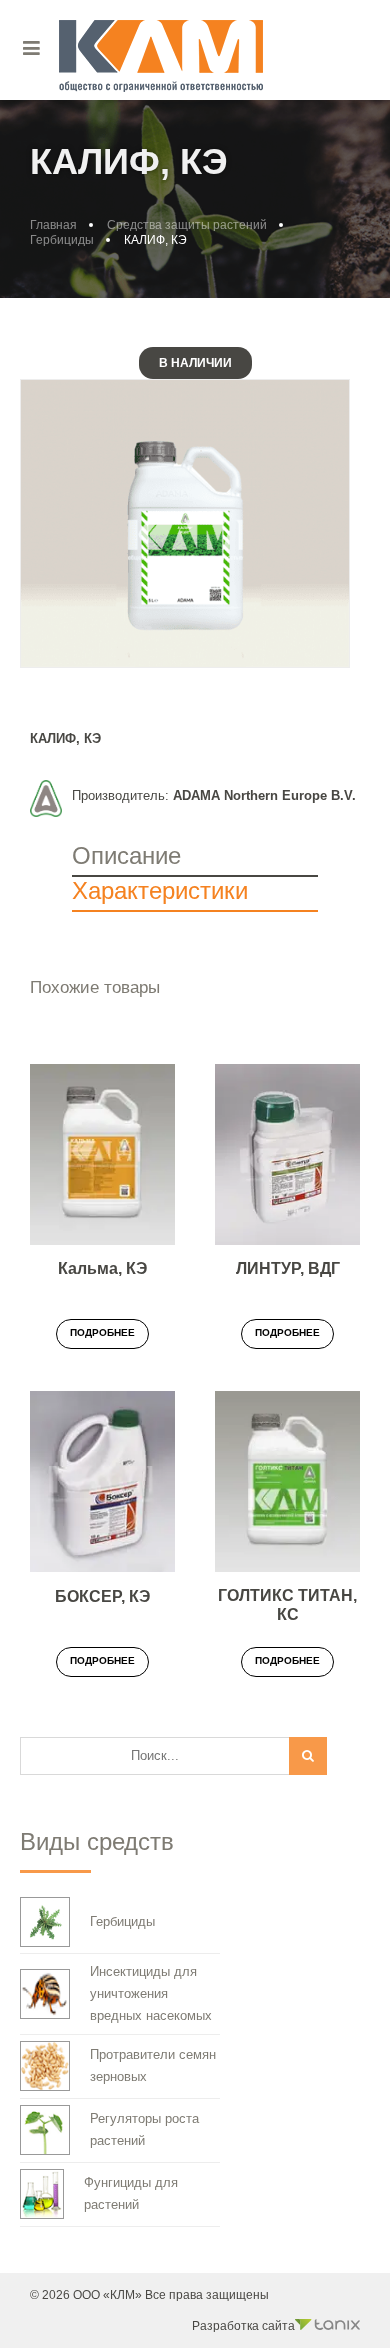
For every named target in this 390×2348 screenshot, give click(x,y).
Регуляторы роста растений (144, 2129)
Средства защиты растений (187, 225)
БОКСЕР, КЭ (102, 1596)
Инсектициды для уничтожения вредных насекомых (151, 1993)
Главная (53, 225)
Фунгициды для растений (131, 2193)
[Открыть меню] (32, 48)
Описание (126, 855)
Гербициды (62, 240)
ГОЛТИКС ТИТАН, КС (287, 1605)
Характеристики (160, 890)
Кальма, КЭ (102, 1268)
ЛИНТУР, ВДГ (288, 1268)
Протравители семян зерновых (153, 2065)
